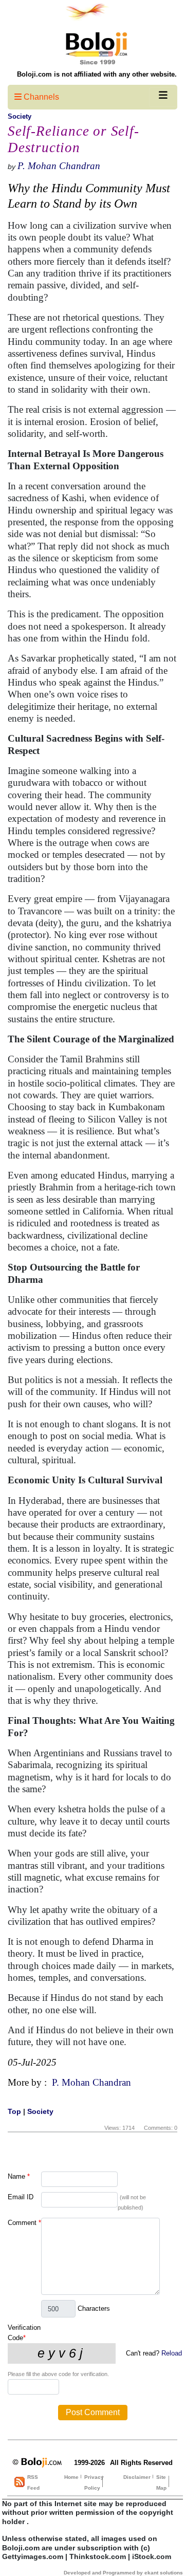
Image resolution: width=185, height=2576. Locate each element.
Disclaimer (137, 2477)
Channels (40, 97)
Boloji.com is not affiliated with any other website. (97, 74)
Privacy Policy (94, 2482)
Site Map (161, 2482)
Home (71, 2477)
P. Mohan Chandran (59, 166)
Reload (172, 2353)
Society (20, 116)
